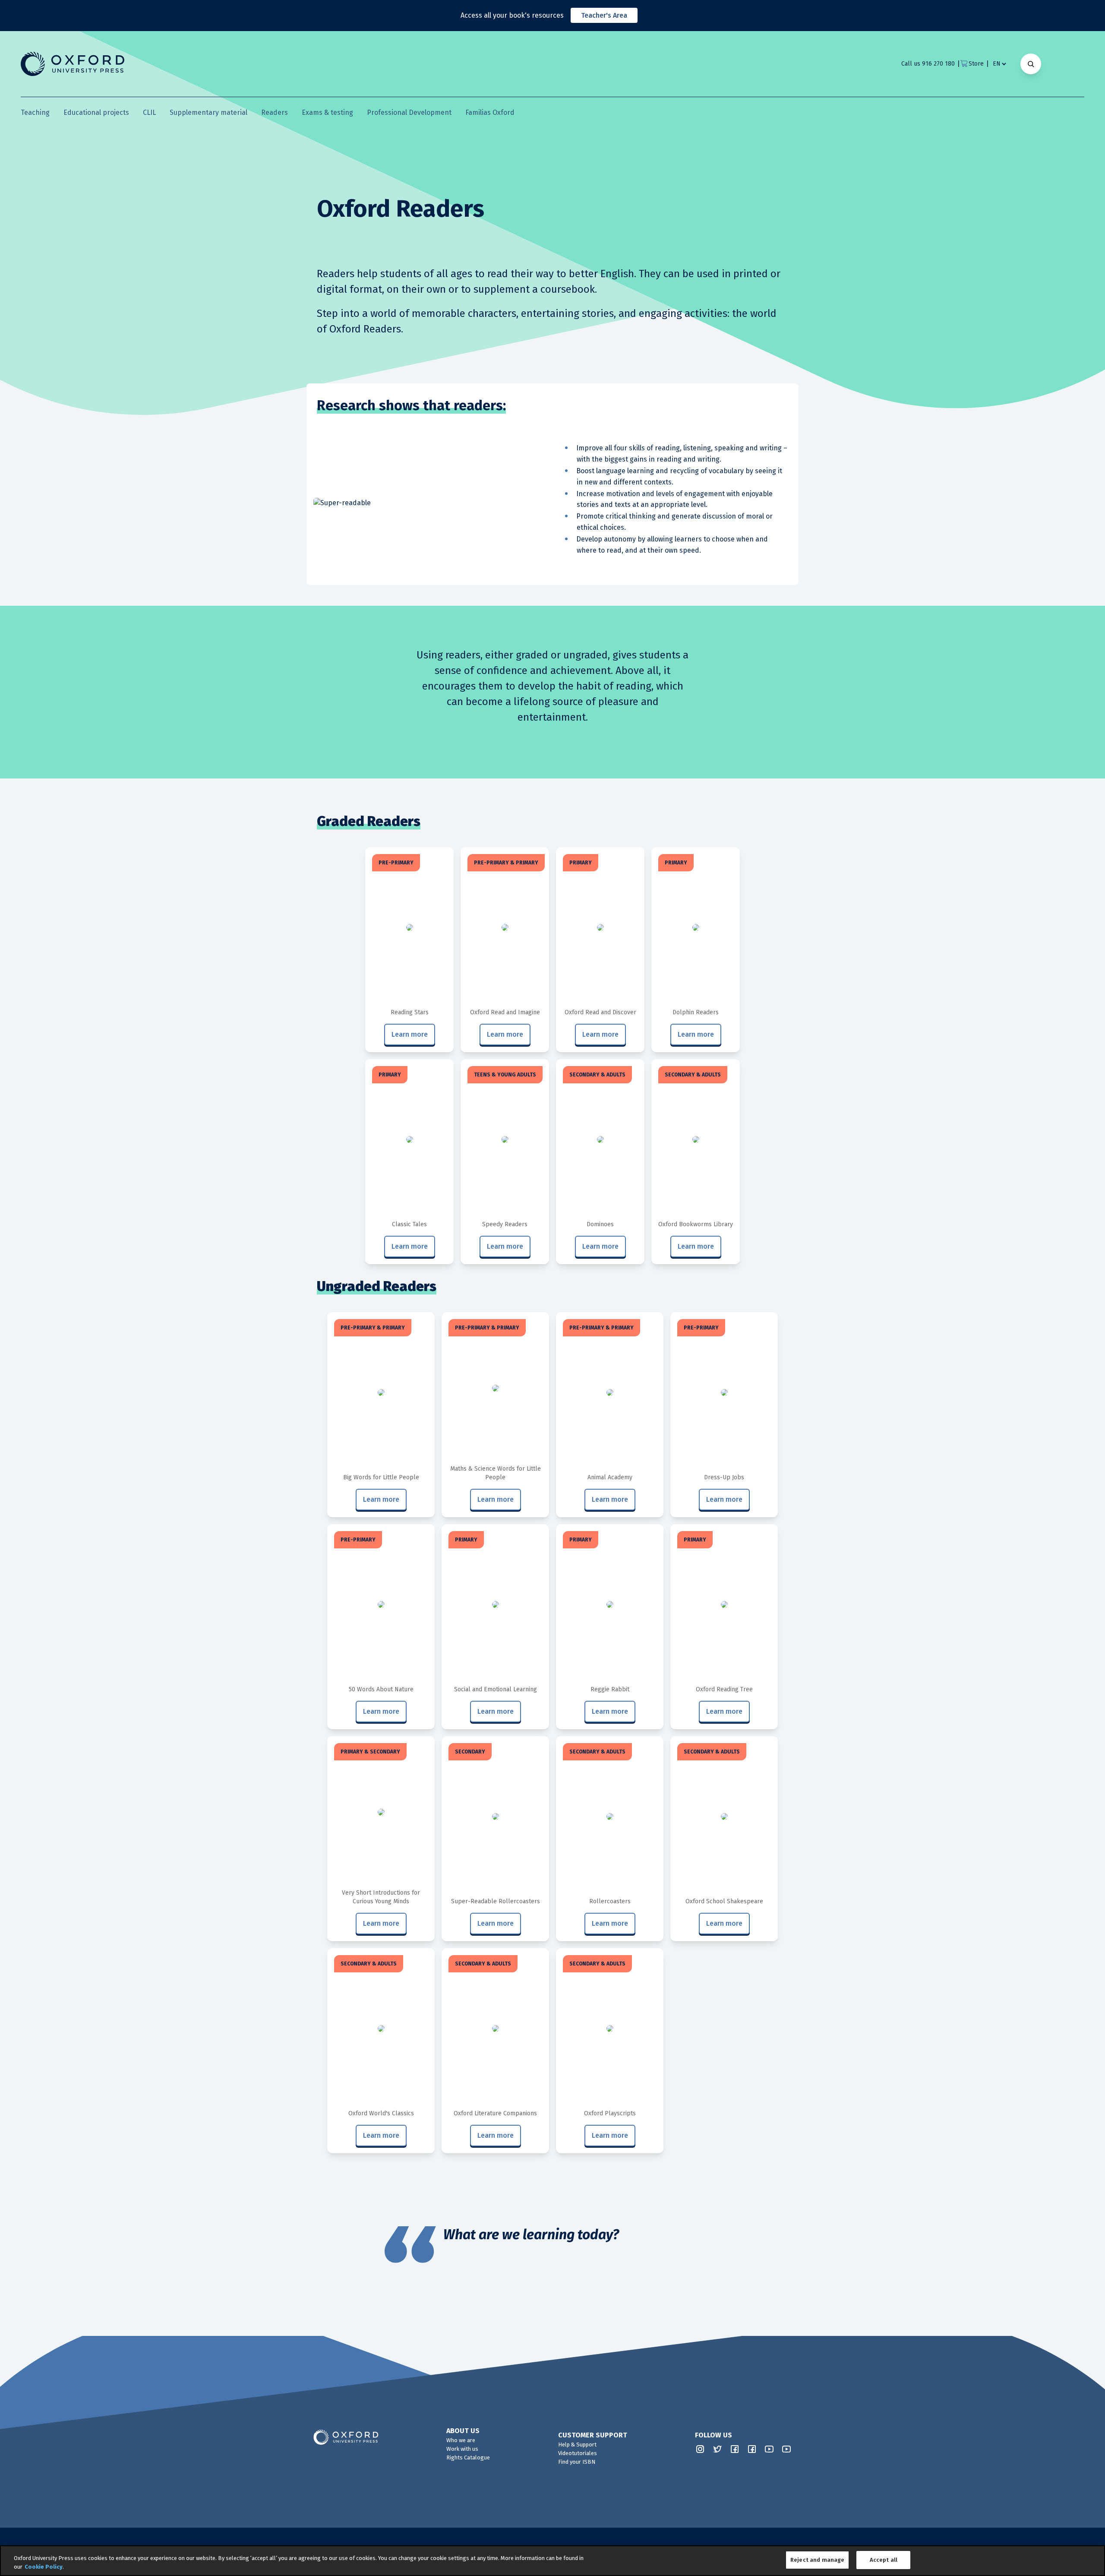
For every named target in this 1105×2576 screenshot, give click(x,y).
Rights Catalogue (468, 2457)
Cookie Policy (44, 2567)
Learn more (410, 1034)
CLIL (149, 112)
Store (976, 64)
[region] (552, 2561)
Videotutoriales (578, 2453)
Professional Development (409, 112)
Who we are (461, 2440)
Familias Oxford (490, 112)
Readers (275, 112)
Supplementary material (208, 112)
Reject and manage (817, 2560)
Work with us (462, 2449)
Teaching (35, 112)
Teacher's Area (604, 15)
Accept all (884, 2560)
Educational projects (96, 112)
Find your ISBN (577, 2462)
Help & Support (577, 2445)
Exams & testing (327, 112)
